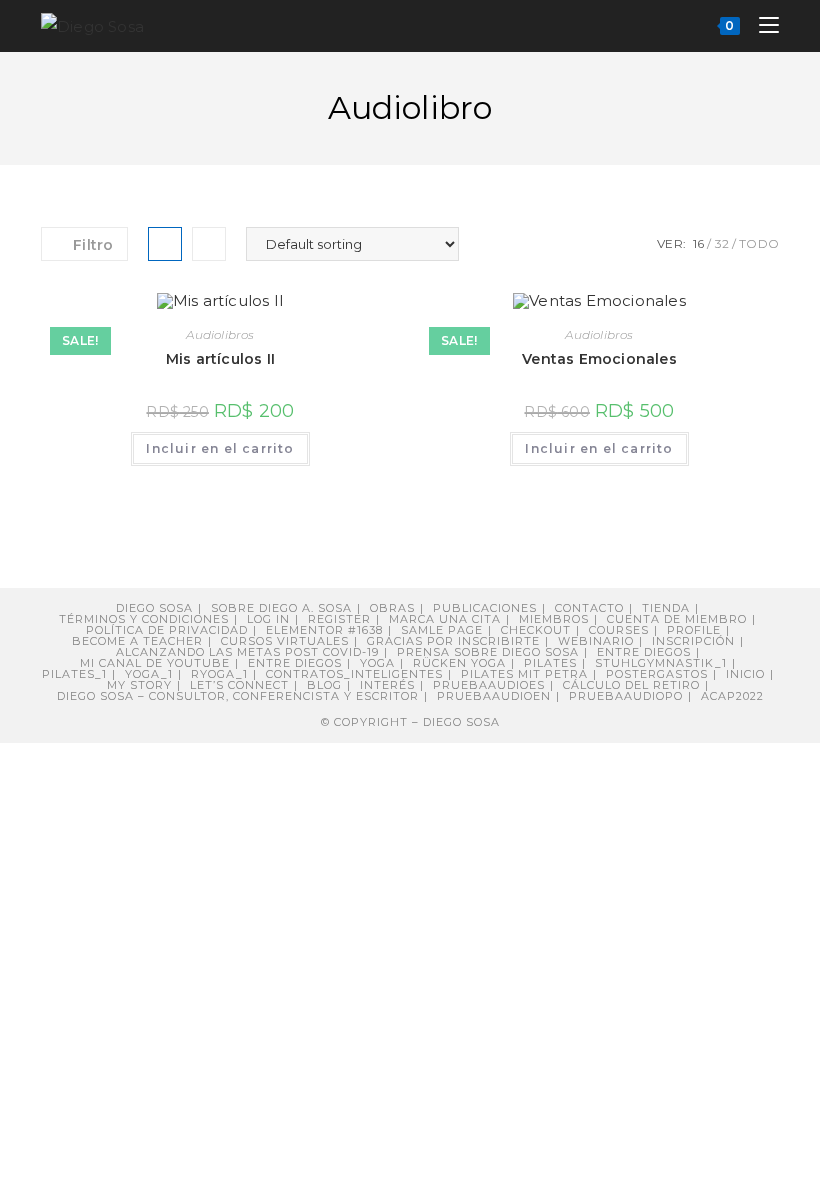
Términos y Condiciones (144, 619)
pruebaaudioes (489, 685)
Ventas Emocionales (599, 359)
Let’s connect (239, 685)
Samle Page (442, 630)
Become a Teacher (137, 641)
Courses (619, 630)
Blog (324, 685)
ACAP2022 (732, 696)
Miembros (554, 619)
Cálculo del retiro (631, 685)
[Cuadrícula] (165, 244)
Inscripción (693, 641)
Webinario (596, 641)
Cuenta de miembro (677, 619)
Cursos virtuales (285, 641)
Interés (387, 685)
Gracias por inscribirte (453, 641)
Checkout (536, 630)
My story (139, 685)
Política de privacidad (167, 630)
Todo (759, 243)
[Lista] (209, 244)
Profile (694, 630)
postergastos (657, 674)
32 (722, 243)
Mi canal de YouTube (155, 663)
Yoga (377, 663)
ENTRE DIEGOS (295, 663)
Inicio (745, 674)
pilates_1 (74, 674)
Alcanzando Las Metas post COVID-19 (247, 652)
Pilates (550, 663)
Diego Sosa (154, 608)
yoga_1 (149, 674)
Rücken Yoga (459, 663)
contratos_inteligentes (354, 674)
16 (698, 243)
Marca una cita (445, 619)
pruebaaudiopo (626, 696)
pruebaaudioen (494, 696)
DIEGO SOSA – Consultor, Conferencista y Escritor (238, 696)
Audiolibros (220, 334)
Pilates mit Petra (524, 674)
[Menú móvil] (761, 25)
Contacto (589, 608)
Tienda (666, 608)
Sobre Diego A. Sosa (281, 608)
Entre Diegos (644, 652)
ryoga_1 (219, 674)
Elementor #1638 (324, 630)
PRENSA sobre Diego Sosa (488, 652)
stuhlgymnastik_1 (661, 663)
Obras (392, 608)
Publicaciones (485, 608)
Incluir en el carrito (220, 448)
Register (339, 619)
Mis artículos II (220, 359)
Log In (268, 619)
